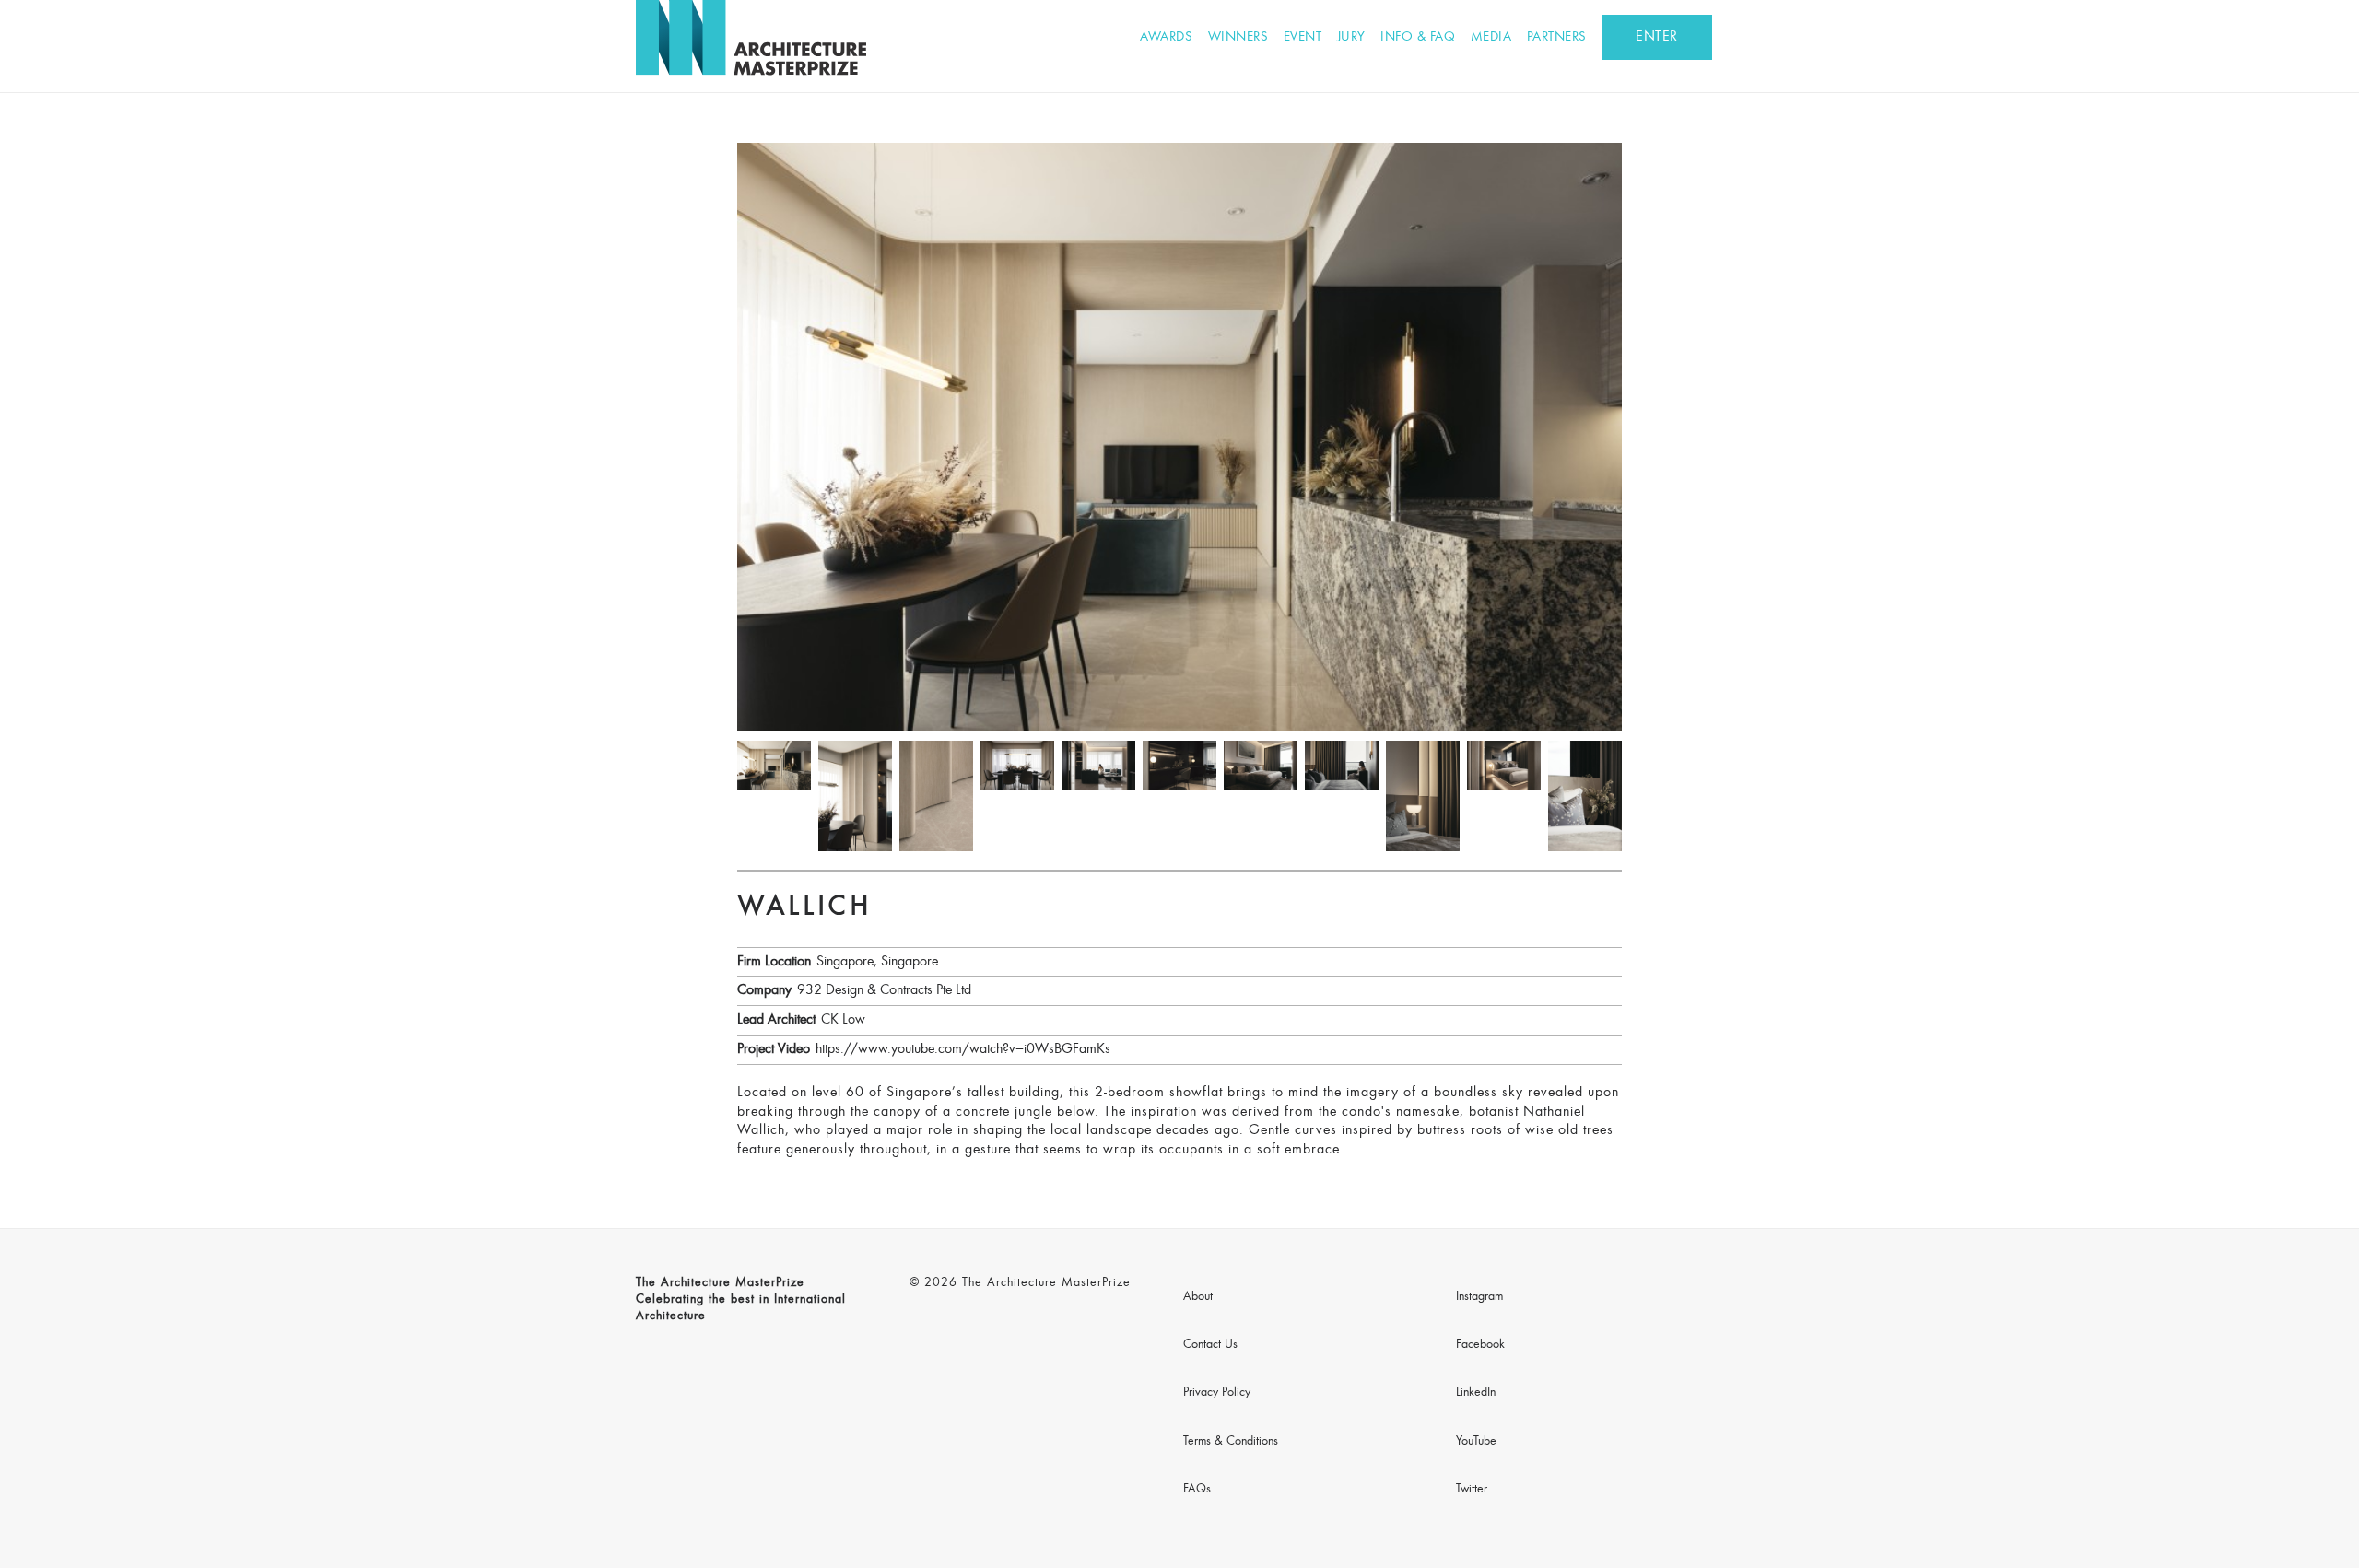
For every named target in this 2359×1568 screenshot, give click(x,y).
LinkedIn (1476, 1393)
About (1198, 1297)
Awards (1166, 37)
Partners (1557, 37)
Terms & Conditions (1231, 1442)
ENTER (1657, 37)
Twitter (1472, 1490)
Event (1303, 37)
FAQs (1197, 1490)
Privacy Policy (1217, 1393)
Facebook (1480, 1345)
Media (1491, 37)
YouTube (1476, 1442)
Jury (1351, 37)
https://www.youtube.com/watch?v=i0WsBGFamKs (963, 1049)
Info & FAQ (1418, 37)
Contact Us (1210, 1345)
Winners (1238, 37)
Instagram (1479, 1297)
